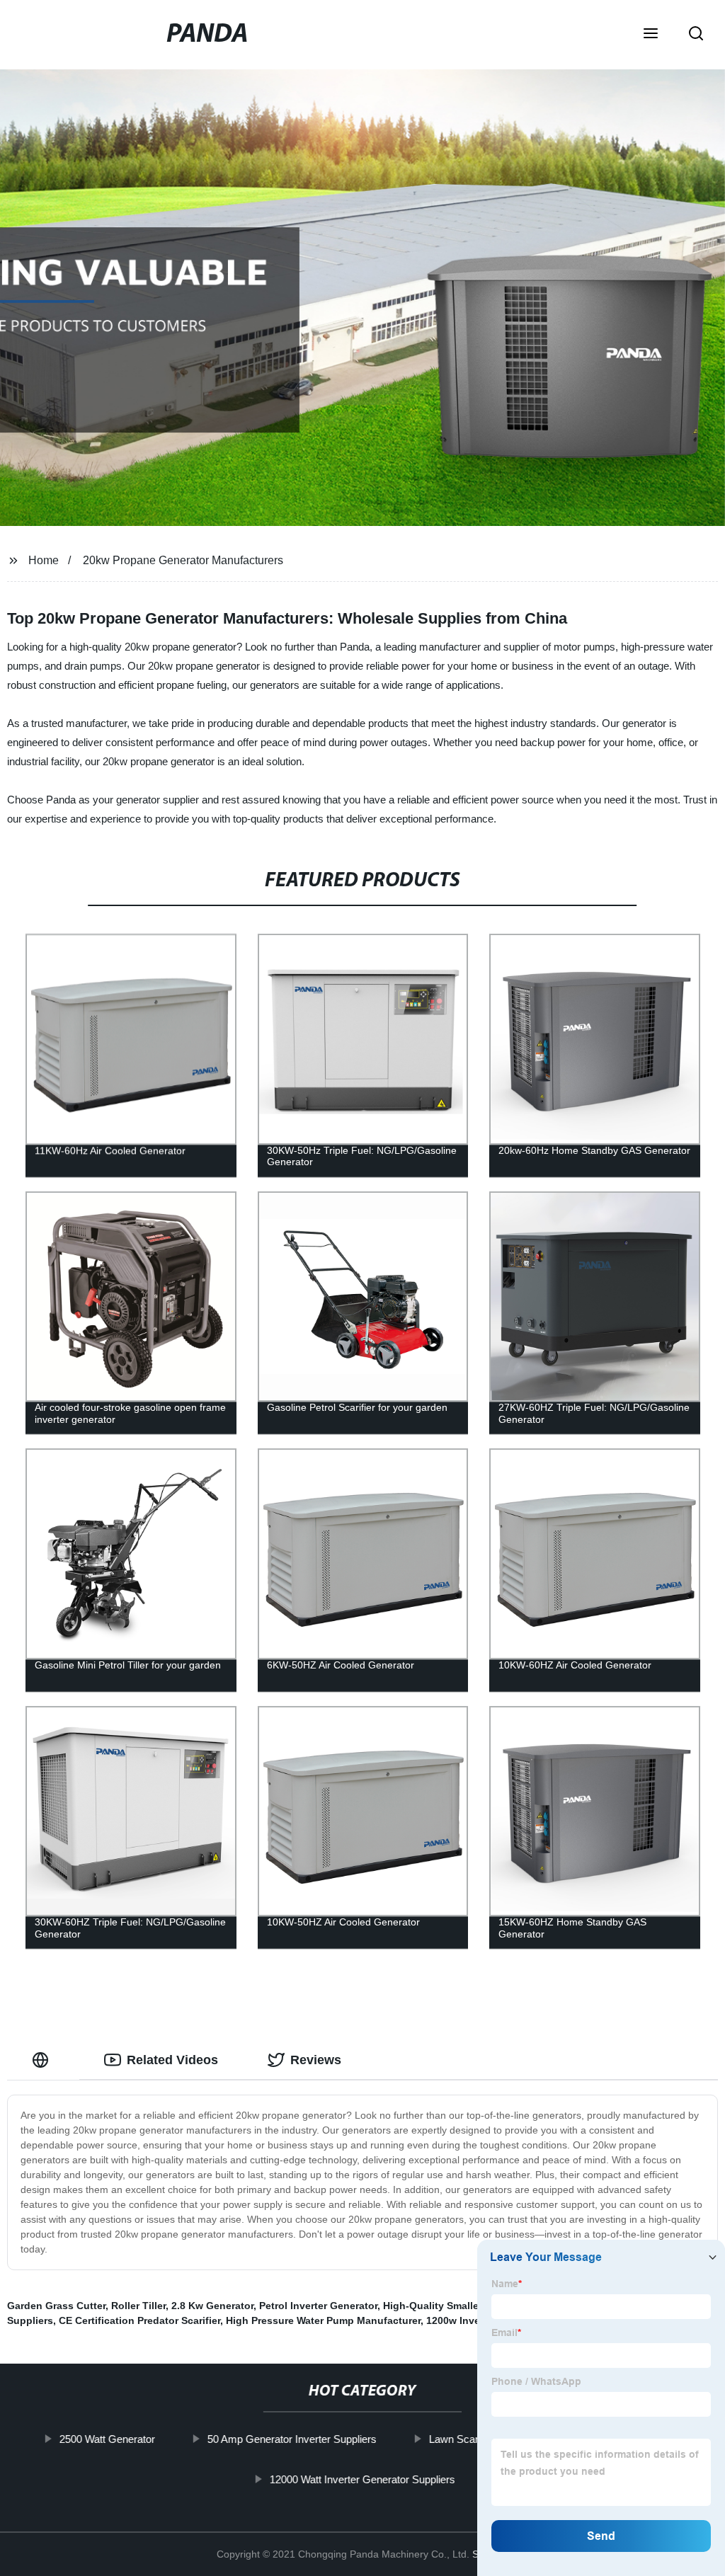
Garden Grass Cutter (56, 2306)
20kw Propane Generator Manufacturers (183, 560)
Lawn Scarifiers (465, 2439)
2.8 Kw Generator (212, 2306)
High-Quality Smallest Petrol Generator (476, 2306)
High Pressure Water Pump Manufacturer (323, 2320)
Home (44, 560)
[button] (651, 35)
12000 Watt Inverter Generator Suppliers (362, 2479)
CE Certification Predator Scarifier (139, 2320)
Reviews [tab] (316, 2060)
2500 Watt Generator (107, 2439)
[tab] (43, 2060)
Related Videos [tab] (172, 2060)
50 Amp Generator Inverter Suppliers (292, 2439)
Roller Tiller (138, 2306)
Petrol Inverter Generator (318, 2306)
